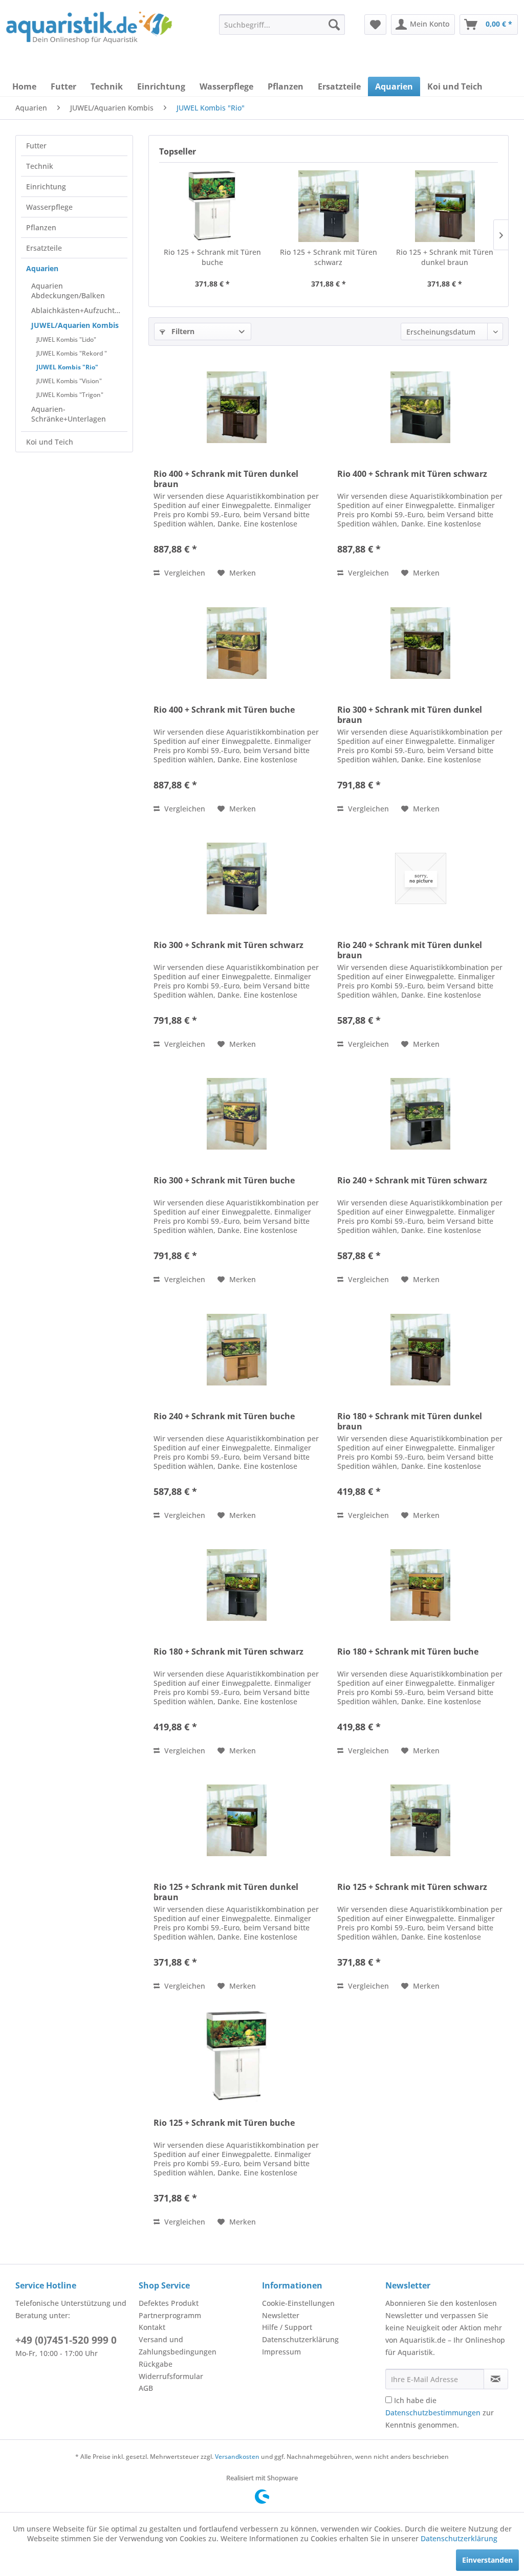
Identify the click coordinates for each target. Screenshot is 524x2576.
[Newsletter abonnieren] (496, 2379)
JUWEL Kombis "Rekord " (72, 353)
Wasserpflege (49, 207)
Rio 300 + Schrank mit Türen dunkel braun (410, 715)
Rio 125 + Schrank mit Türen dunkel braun (445, 257)
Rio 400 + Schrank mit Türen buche (224, 710)
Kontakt (152, 2327)
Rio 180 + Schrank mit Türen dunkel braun (410, 1421)
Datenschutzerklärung (300, 2339)
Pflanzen (41, 227)
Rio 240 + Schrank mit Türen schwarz (412, 1181)
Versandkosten (237, 2457)
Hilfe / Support (287, 2327)
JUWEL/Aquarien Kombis (75, 325)
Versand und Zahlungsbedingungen (178, 2346)
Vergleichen (184, 573)
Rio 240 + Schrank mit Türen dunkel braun (410, 950)
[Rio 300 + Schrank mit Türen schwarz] (237, 878)
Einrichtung (46, 186)
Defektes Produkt (169, 2303)
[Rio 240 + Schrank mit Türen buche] (237, 1350)
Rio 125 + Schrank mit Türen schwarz (329, 257)
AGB (146, 2388)
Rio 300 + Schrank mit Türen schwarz (228, 945)
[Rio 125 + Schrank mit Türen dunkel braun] (445, 206)
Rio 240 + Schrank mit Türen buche (224, 1416)
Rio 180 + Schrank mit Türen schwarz (228, 1652)
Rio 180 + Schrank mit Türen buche (408, 1652)
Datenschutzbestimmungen (433, 2413)
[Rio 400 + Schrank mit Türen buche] (237, 643)
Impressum (281, 2352)
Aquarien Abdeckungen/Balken (68, 291)
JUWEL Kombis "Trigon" (70, 395)
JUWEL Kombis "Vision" (69, 381)
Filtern (182, 331)
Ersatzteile (44, 248)
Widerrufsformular (171, 2376)
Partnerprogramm (170, 2315)
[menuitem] (282, 25)
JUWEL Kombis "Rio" (67, 367)
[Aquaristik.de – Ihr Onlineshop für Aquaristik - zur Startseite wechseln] (89, 32)
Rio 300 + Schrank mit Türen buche (224, 1181)
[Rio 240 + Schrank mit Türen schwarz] (420, 1114)
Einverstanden (487, 2560)
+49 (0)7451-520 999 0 (66, 2340)
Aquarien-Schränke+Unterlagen (69, 414)
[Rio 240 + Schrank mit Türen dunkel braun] (420, 878)
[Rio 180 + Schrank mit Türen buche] (420, 1585)
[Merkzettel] (375, 25)
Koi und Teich (50, 442)
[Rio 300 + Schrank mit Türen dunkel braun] (420, 643)
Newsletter (281, 2315)
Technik (40, 166)
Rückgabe (156, 2364)
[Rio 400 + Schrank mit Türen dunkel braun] (237, 407)
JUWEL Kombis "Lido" (66, 339)
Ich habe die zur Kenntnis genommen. (440, 2413)
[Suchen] (334, 25)
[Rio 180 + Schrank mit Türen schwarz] (237, 1585)
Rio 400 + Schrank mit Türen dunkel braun (226, 479)
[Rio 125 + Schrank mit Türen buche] (212, 206)
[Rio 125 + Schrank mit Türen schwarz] (328, 206)
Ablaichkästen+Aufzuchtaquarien (79, 310)
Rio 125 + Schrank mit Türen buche (212, 257)
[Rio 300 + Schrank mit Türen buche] (237, 1114)
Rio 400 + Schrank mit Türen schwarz (412, 474)
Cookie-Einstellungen (298, 2303)
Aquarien (42, 268)
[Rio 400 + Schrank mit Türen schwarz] (420, 407)
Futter (36, 146)
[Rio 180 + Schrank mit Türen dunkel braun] (420, 1350)
